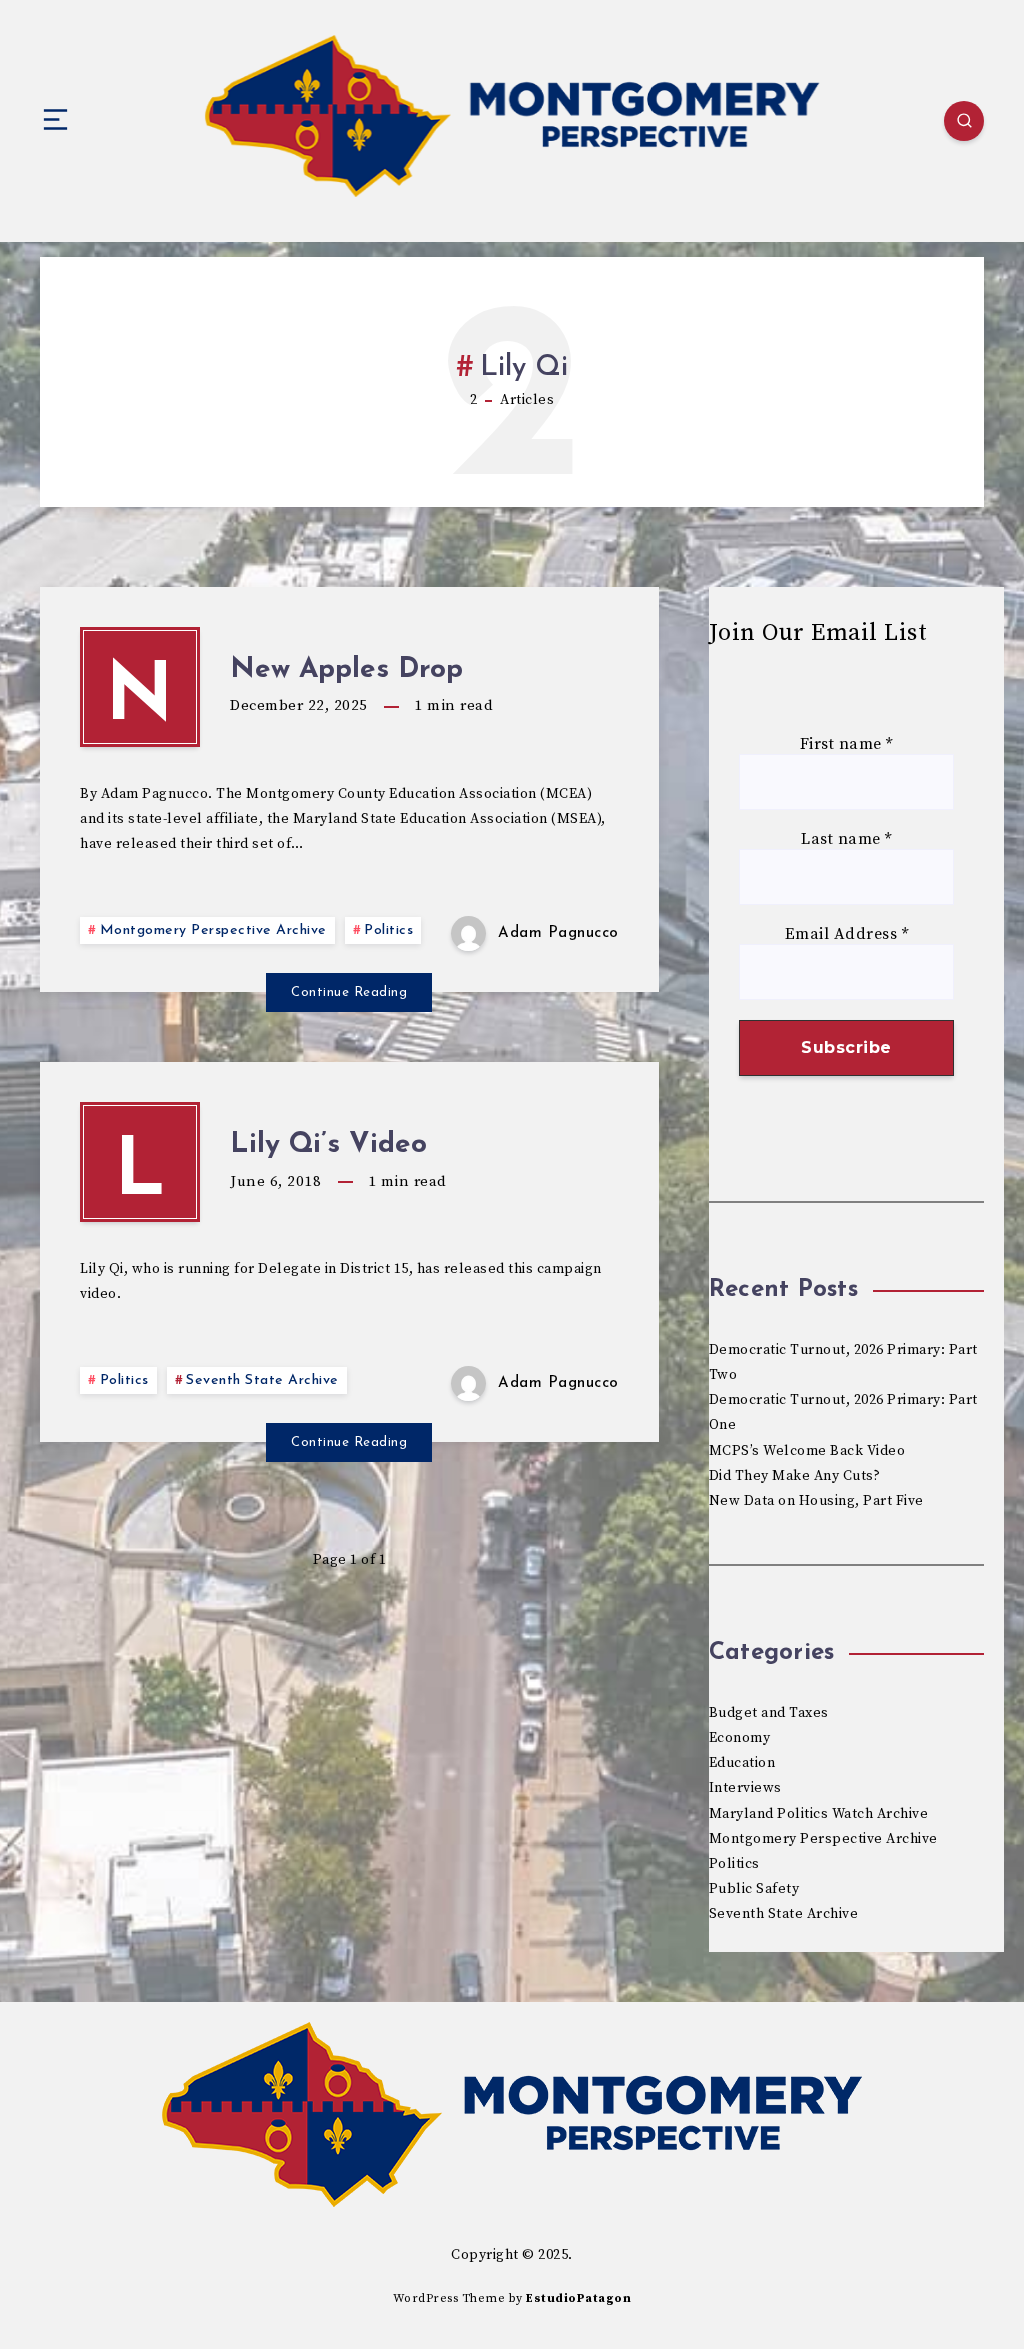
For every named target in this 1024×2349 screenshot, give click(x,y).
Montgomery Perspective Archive (213, 930)
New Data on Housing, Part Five (816, 1501)
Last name (846, 839)
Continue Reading (349, 992)
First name (846, 744)
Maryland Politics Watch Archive (819, 1814)
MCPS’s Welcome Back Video (807, 1451)
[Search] (964, 121)
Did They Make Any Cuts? (795, 1476)
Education (742, 1763)
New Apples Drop (346, 670)
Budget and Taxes (769, 1713)
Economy (740, 1738)
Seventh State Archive (262, 1380)
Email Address (847, 934)
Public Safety (754, 1889)
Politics (388, 930)
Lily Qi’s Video (328, 1145)
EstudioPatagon (578, 2298)
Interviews (745, 1788)
